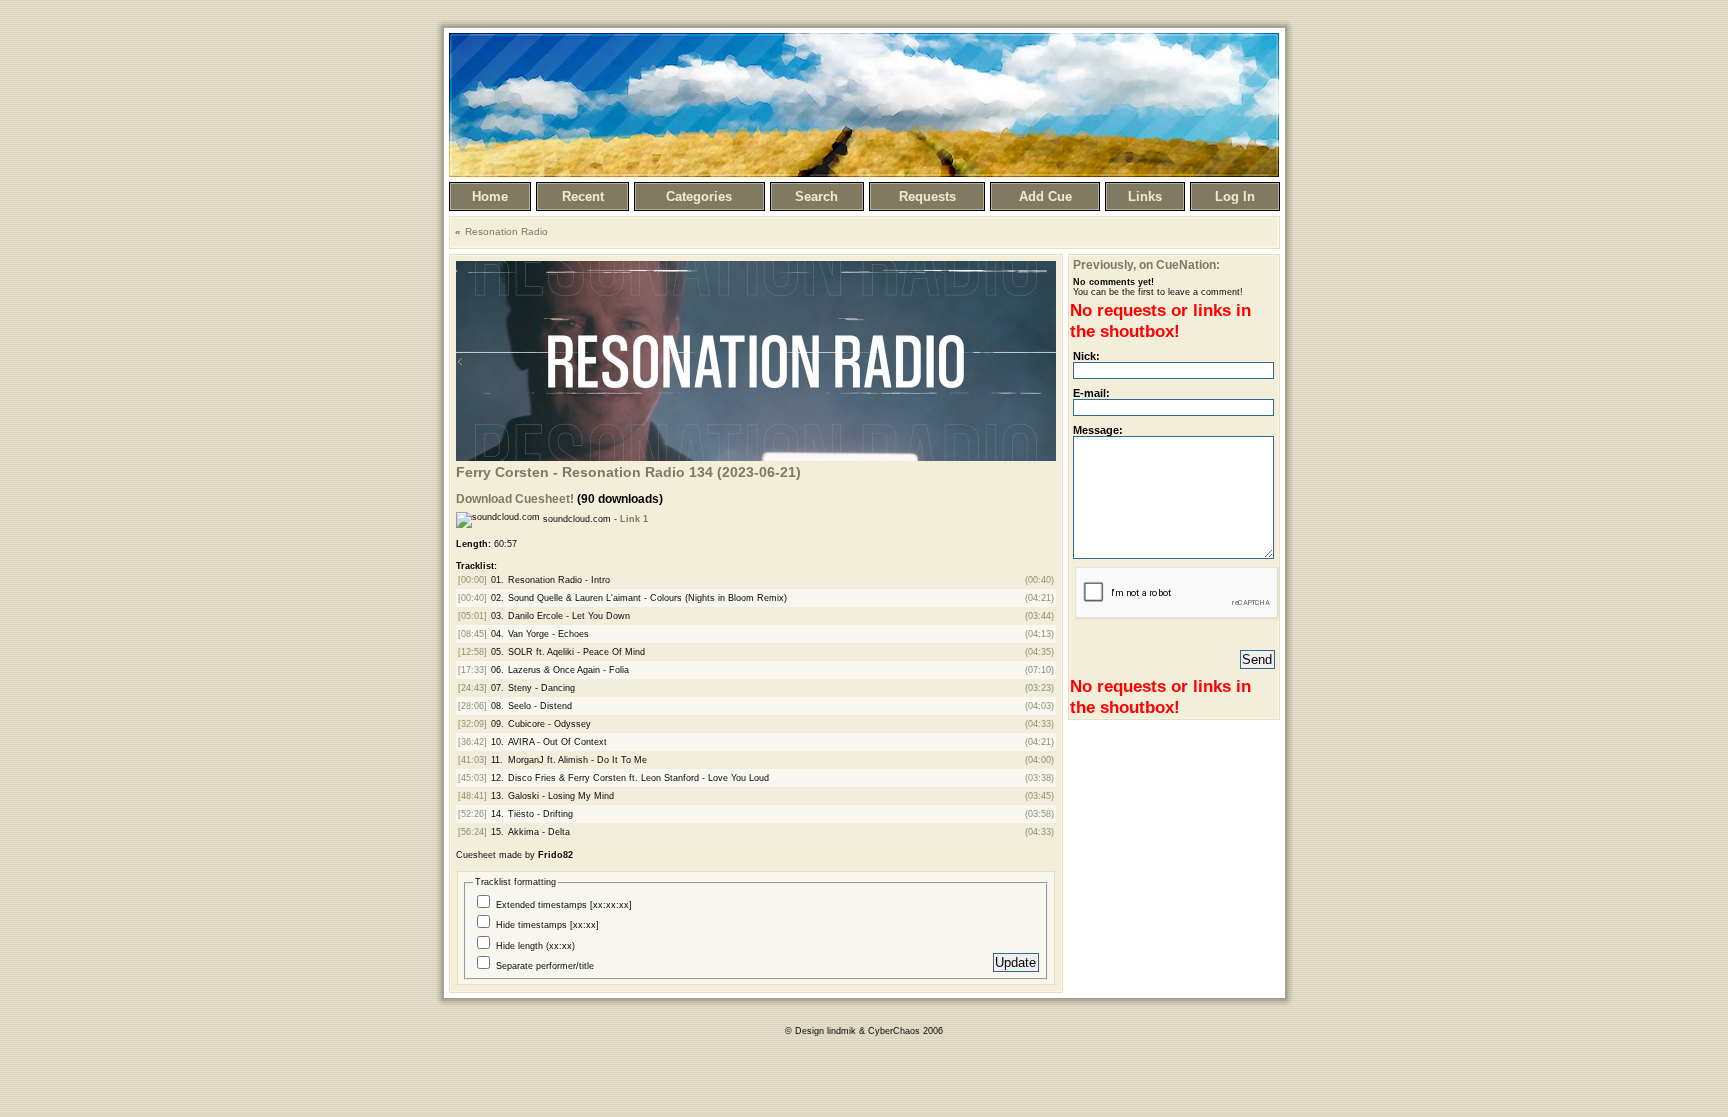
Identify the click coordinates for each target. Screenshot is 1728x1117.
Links (1145, 196)
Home (490, 196)
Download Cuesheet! (515, 499)
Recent (583, 196)
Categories (699, 196)
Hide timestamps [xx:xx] (547, 925)
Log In (1235, 196)
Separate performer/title (545, 966)
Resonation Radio (506, 231)
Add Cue (1045, 196)
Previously (1103, 265)
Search (816, 196)
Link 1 (634, 519)
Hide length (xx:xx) (535, 946)
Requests (927, 196)
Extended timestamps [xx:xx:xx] (564, 905)
